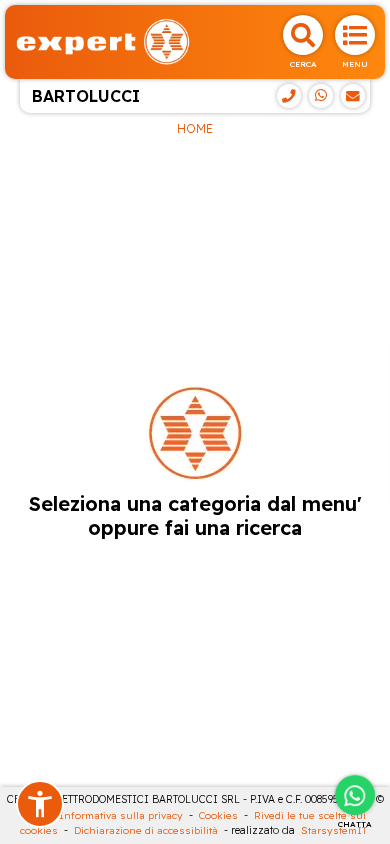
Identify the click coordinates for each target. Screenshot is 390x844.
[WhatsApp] (321, 96)
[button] (40, 804)
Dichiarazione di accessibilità (146, 830)
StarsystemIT (334, 830)
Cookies (218, 815)
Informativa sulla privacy (121, 815)
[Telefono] (289, 96)
